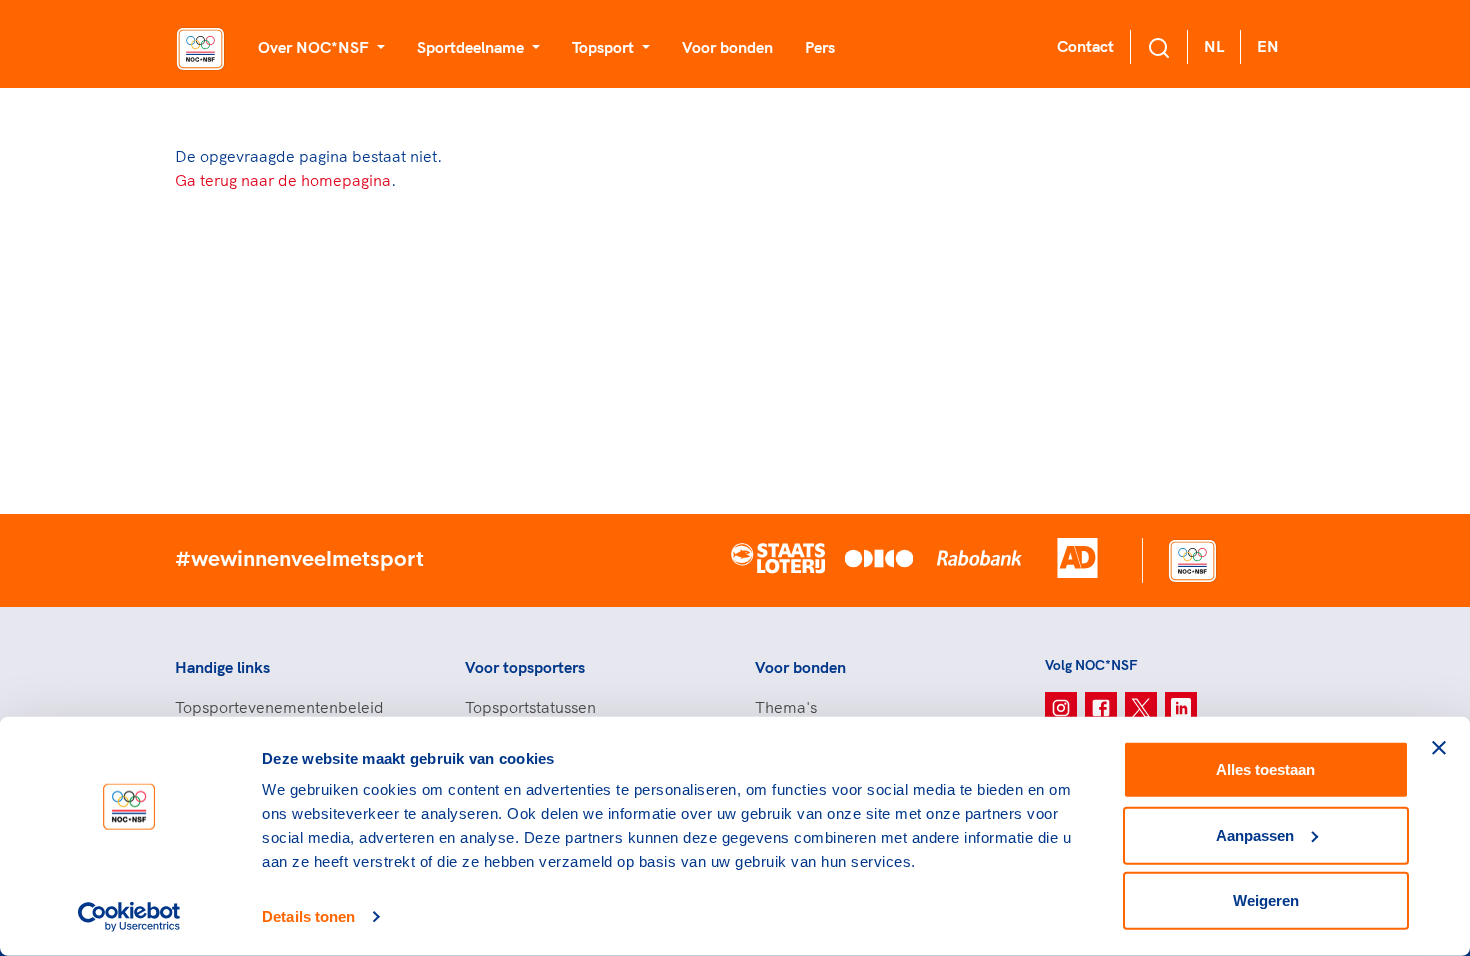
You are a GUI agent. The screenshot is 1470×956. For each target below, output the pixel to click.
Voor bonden (727, 47)
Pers (820, 47)
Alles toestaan (1265, 769)
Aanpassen (1255, 834)
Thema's (786, 707)
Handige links (222, 667)
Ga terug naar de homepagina (283, 180)
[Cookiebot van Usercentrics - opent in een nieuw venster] (129, 917)
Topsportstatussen (530, 707)
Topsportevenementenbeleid (279, 707)
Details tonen (308, 916)
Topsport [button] (605, 47)
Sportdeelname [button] (472, 47)
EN (1268, 46)
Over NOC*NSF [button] (315, 47)
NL (1214, 46)
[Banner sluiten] (1439, 748)
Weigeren (1266, 900)
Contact (1085, 46)
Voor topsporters (525, 667)
